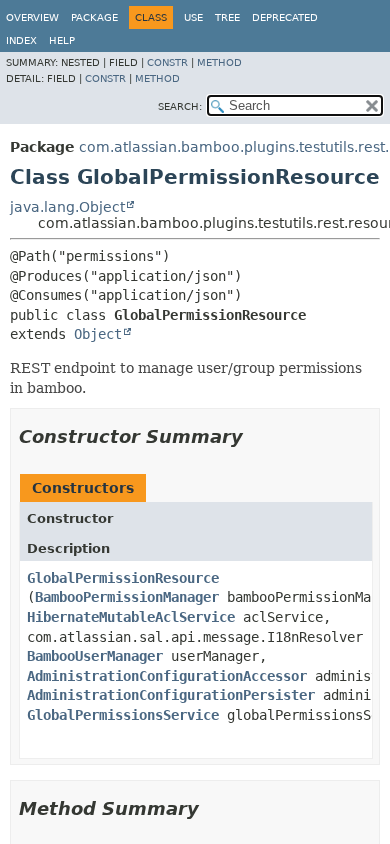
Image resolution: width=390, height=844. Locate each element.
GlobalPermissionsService (123, 715)
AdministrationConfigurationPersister (171, 695)
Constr (167, 62)
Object (98, 334)
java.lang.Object (67, 207)
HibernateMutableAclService (131, 617)
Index (21, 40)
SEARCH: (180, 106)
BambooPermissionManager (127, 597)
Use (193, 17)
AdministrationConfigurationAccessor (167, 676)
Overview (32, 17)
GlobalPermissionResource (123, 578)
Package (94, 17)
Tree (227, 17)
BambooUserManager (95, 656)
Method (219, 62)
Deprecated (285, 17)
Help (62, 40)
